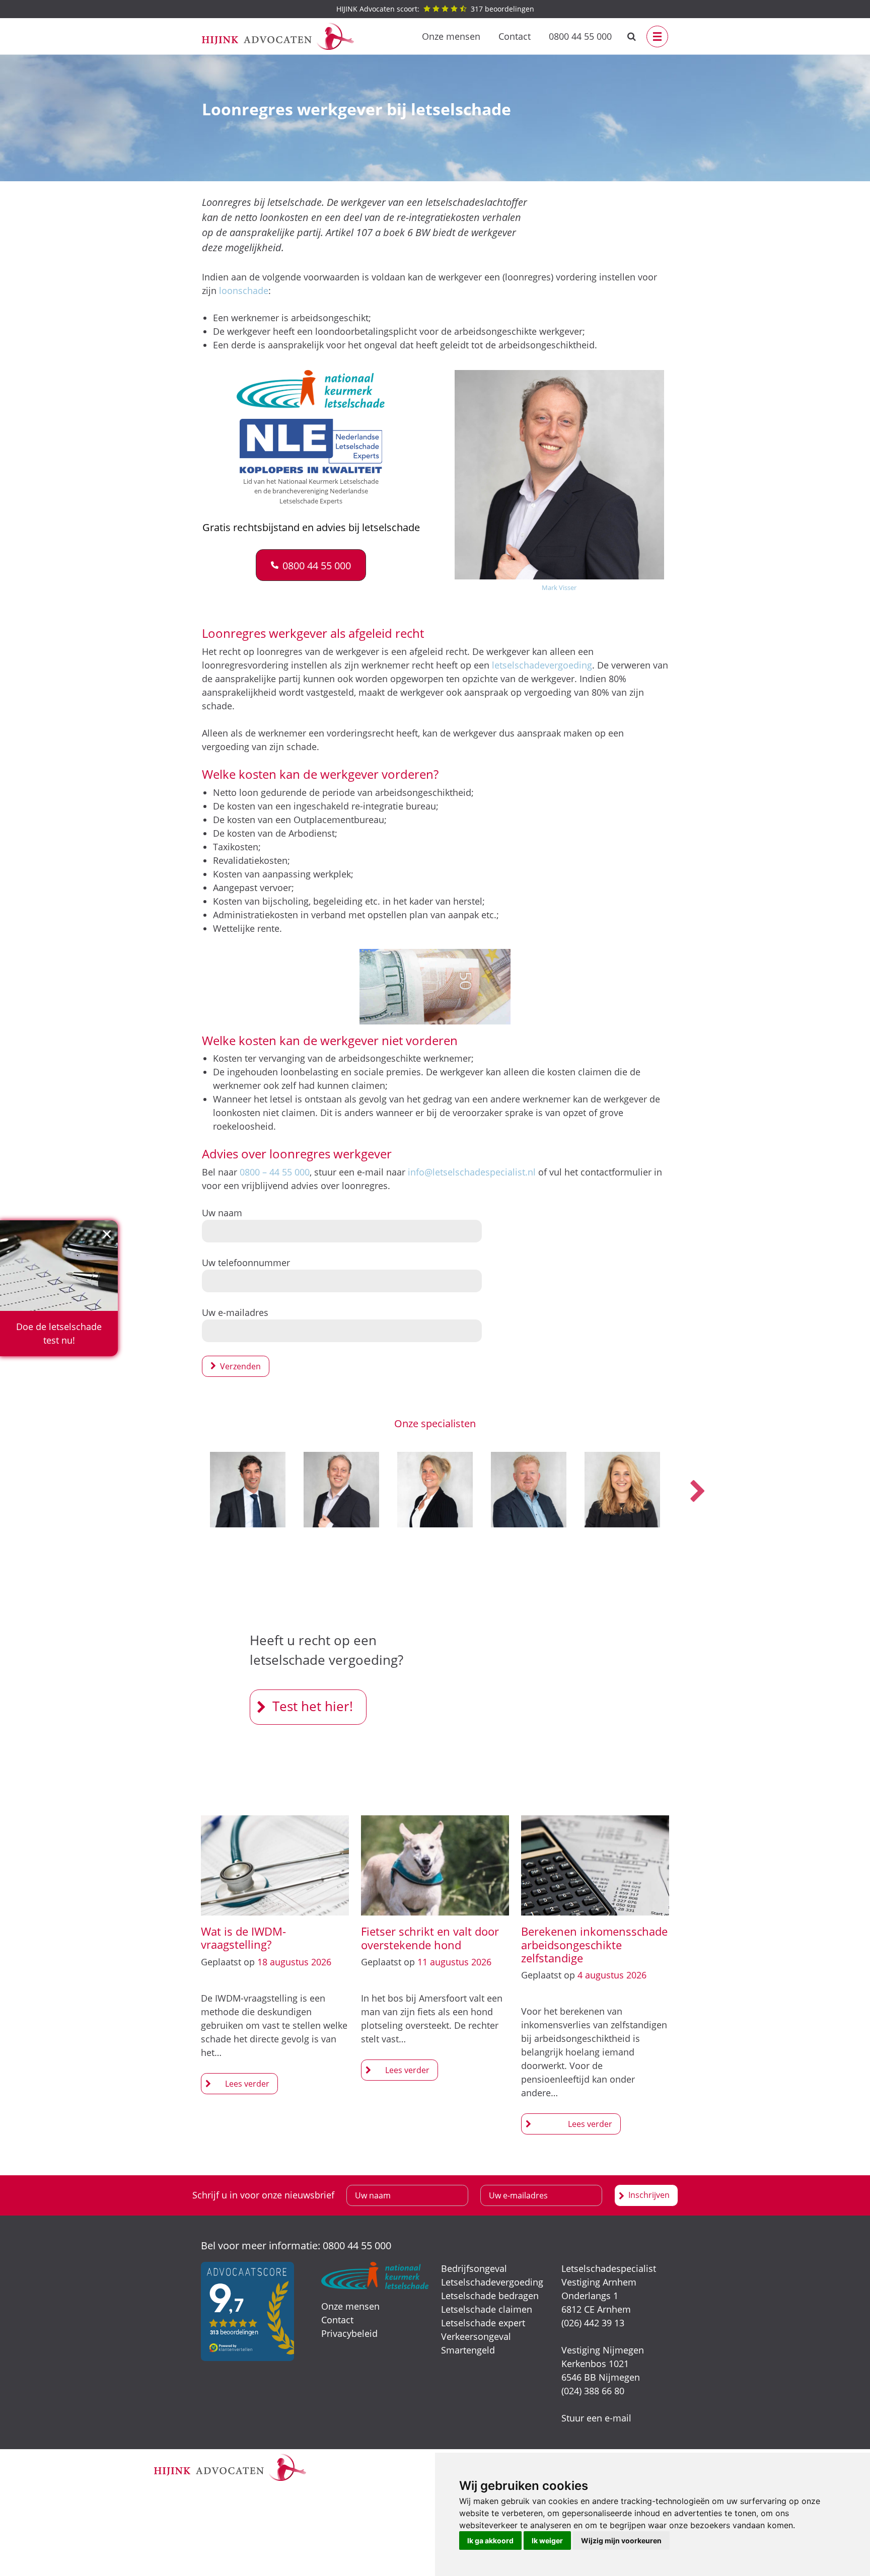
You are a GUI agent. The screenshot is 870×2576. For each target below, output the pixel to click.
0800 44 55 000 (580, 36)
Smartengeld (468, 2350)
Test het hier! (313, 1706)
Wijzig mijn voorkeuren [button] (621, 2541)
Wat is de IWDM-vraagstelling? (243, 1938)
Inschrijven (649, 2195)
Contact (515, 36)
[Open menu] (657, 36)
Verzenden (240, 1366)
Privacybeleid (349, 2333)
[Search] (632, 36)
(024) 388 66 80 (593, 2391)
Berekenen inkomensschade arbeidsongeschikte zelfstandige (594, 1944)
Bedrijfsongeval (474, 2268)
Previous (173, 1492)
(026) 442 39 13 (593, 2323)
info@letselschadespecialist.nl (472, 1172)
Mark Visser (559, 587)
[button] (311, 565)
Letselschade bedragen (490, 2296)
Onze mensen (451, 36)
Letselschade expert (483, 2323)
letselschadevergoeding (542, 665)
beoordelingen (435, 9)
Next (697, 1492)
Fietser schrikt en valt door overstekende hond (430, 1938)
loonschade (244, 290)
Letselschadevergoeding (492, 2282)
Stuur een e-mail (596, 2418)
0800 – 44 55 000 (275, 1172)
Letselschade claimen (487, 2309)
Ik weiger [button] (547, 2541)
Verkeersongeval (476, 2336)
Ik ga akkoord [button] (490, 2541)
